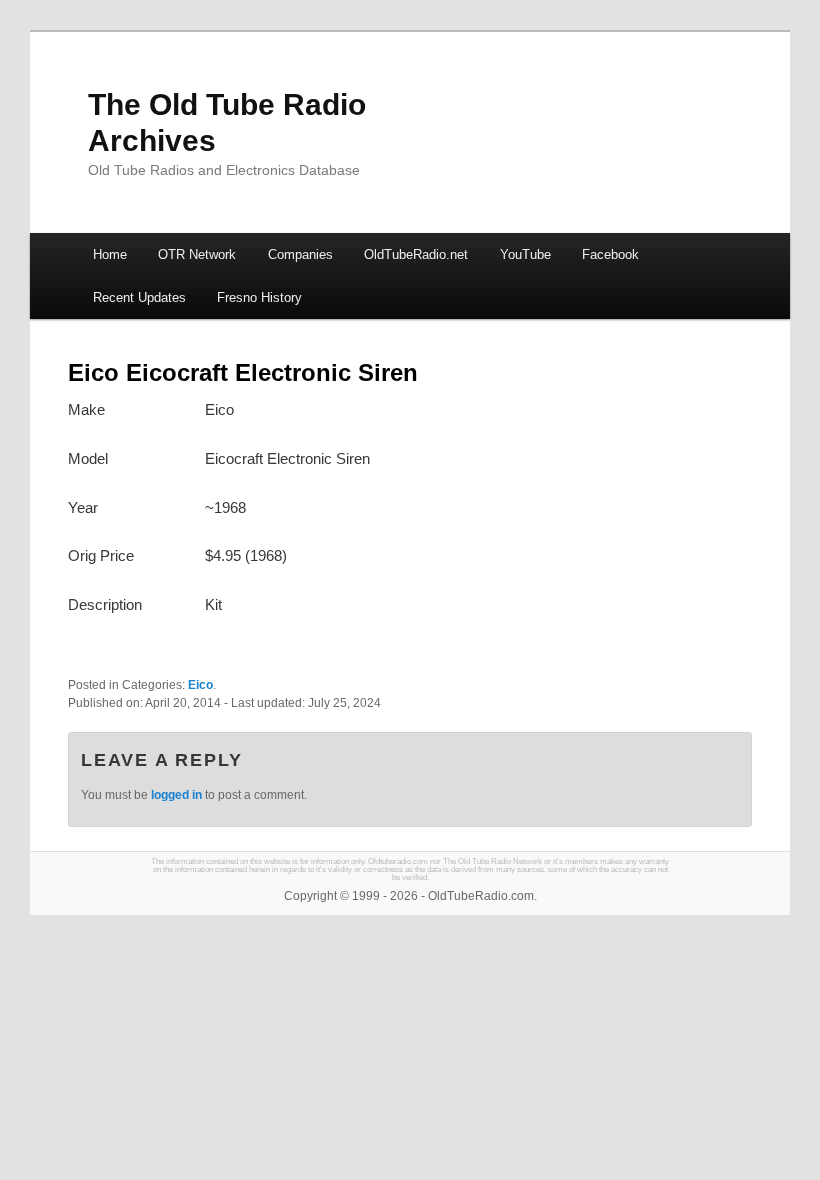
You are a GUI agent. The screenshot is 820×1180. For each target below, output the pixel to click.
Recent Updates (139, 297)
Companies (300, 254)
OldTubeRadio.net (416, 254)
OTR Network (197, 254)
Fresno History (259, 297)
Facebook (610, 254)
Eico (200, 685)
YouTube (525, 254)
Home (110, 254)
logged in (176, 795)
